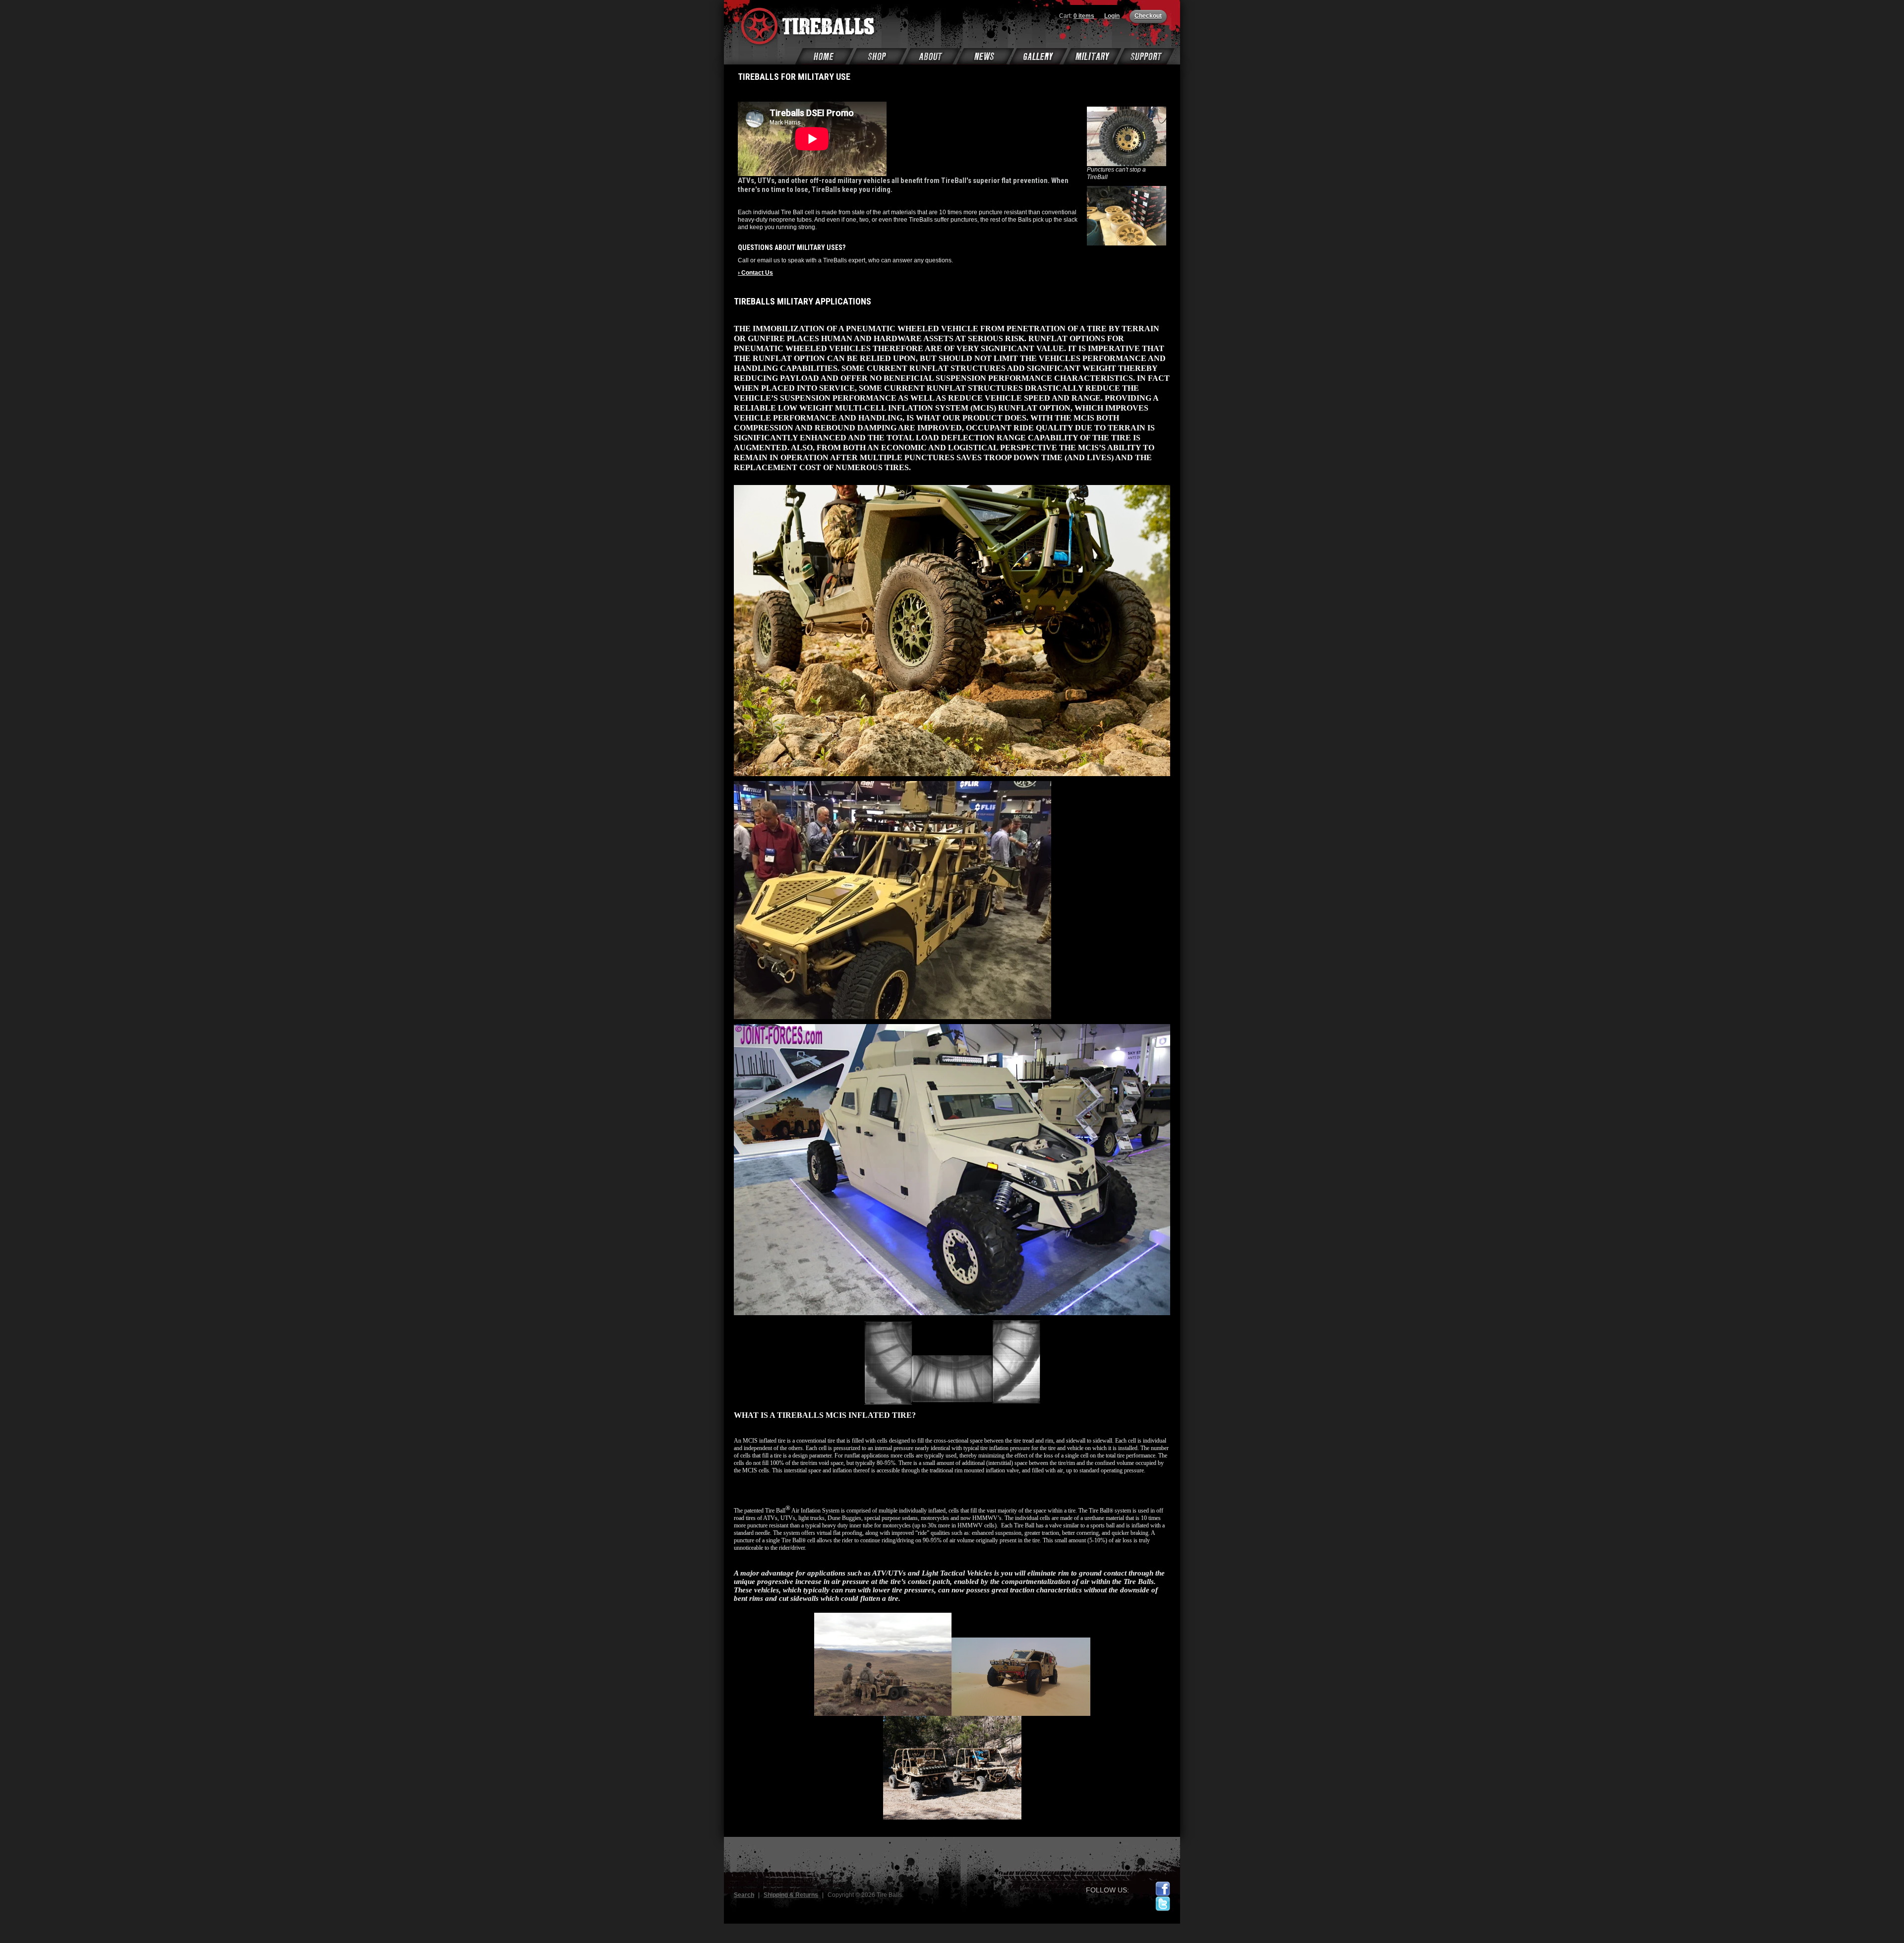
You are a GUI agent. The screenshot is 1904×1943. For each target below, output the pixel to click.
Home (825, 56)
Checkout (1148, 16)
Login (1112, 16)
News (985, 56)
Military (1092, 56)
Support (1146, 56)
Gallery (1039, 56)
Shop (878, 56)
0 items (1084, 16)
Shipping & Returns (791, 1895)
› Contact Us (755, 273)
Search (744, 1895)
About (932, 56)
